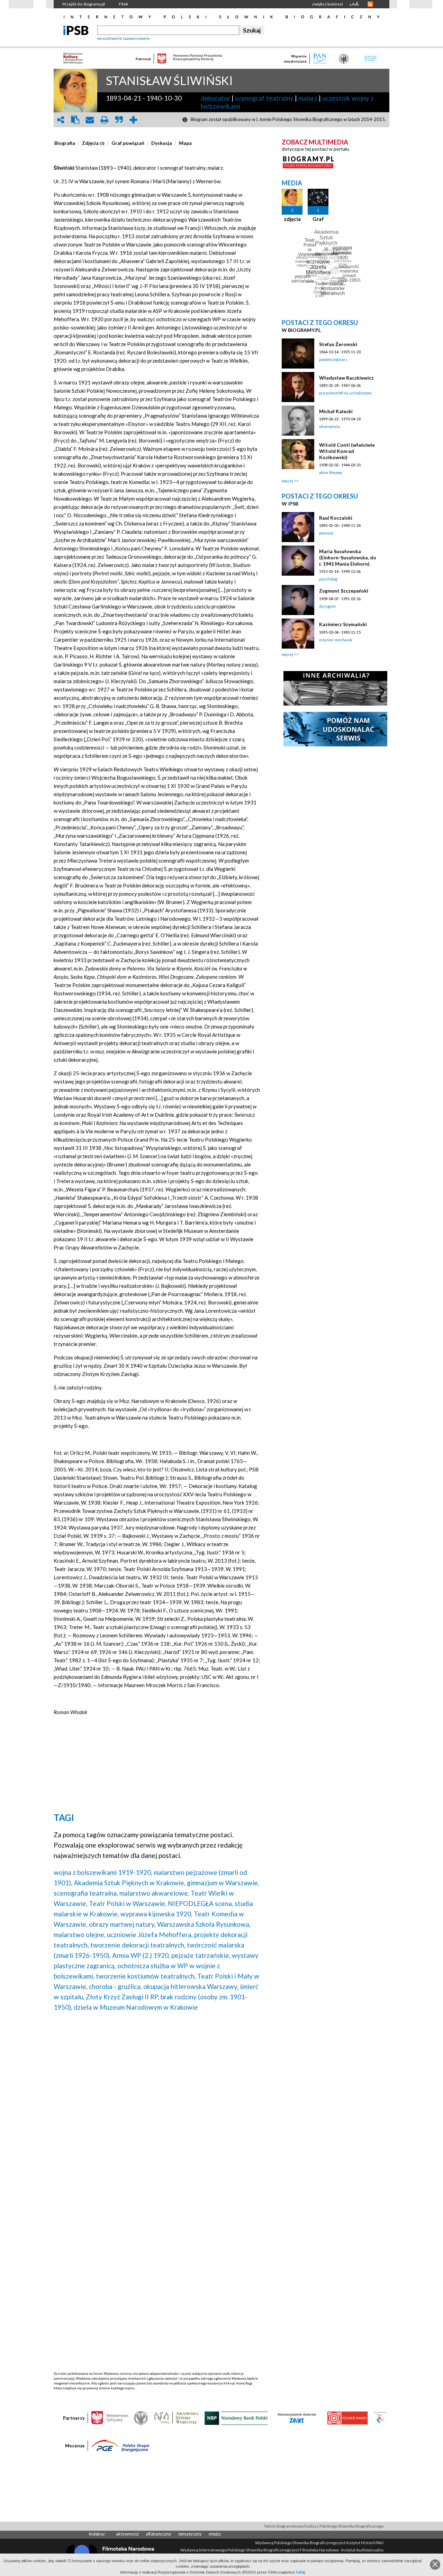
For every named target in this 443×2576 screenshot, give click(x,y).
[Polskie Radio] (347, 2418)
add (133, 120)
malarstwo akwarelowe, (154, 1893)
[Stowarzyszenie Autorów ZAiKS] (297, 2418)
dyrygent (327, 606)
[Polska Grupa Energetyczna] (120, 2445)
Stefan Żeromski (338, 344)
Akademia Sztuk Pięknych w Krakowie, (130, 1883)
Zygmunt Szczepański (344, 591)
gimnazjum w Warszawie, (223, 1883)
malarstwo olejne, (80, 1935)
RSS (370, 4)
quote (119, 120)
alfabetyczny (159, 2534)
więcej (287, 481)
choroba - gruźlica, (115, 1986)
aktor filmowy (331, 472)
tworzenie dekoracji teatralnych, (138, 1945)
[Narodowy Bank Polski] (236, 2418)
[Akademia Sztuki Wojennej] (176, 2418)
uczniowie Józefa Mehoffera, (150, 1935)
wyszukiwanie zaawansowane (124, 38)
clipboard (75, 120)
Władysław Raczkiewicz (346, 378)
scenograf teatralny (264, 98)
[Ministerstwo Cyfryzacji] (110, 2418)
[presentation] (65, 143)
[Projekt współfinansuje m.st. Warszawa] (380, 2418)
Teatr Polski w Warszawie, (128, 1903)
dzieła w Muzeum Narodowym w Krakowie (136, 2007)
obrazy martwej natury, (122, 1924)
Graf (318, 219)
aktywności (127, 2534)
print (104, 120)
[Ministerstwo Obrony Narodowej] (141, 2418)
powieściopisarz (333, 359)
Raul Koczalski (336, 518)
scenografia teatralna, (86, 1893)
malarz (308, 98)
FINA (123, 4)
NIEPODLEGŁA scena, (201, 1903)
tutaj (301, 2572)
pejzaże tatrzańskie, (201, 1955)
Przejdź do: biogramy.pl (84, 4)
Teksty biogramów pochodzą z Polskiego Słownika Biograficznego (324, 2526)
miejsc (215, 2534)
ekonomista (329, 426)
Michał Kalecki (336, 411)
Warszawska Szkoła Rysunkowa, (204, 1924)
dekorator (215, 98)
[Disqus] (157, 2105)
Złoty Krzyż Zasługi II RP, (123, 1997)
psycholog (328, 579)
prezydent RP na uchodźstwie (345, 393)
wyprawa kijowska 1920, (156, 1914)
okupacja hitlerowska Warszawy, (191, 1986)
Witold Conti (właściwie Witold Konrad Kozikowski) (347, 451)
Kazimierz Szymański (343, 624)
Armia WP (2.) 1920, (141, 1955)
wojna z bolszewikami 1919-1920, (103, 1872)
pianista (326, 533)
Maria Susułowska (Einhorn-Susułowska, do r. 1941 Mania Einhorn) (348, 557)
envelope (90, 120)
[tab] (66, 143)
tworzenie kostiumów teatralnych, (146, 1976)
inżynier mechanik (336, 640)
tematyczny (190, 2534)
